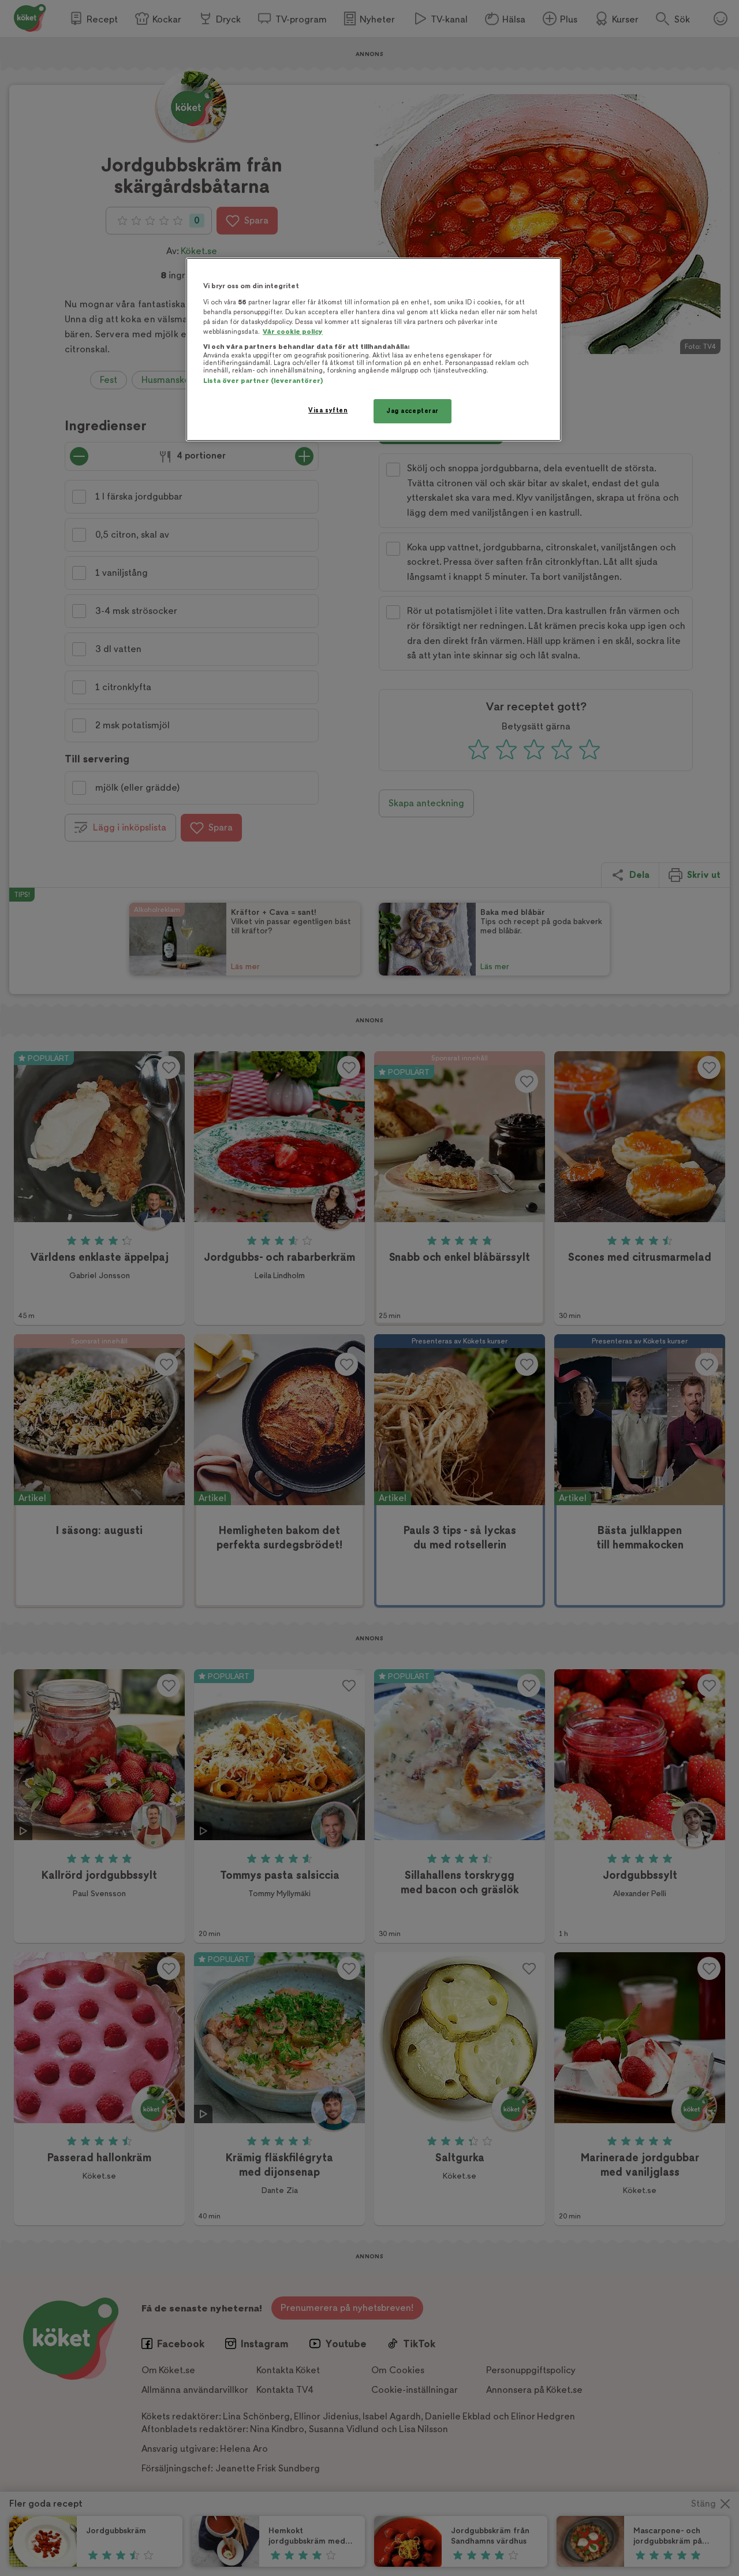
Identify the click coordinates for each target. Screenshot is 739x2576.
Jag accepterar (413, 411)
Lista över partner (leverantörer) (263, 381)
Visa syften (328, 410)
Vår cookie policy (293, 332)
